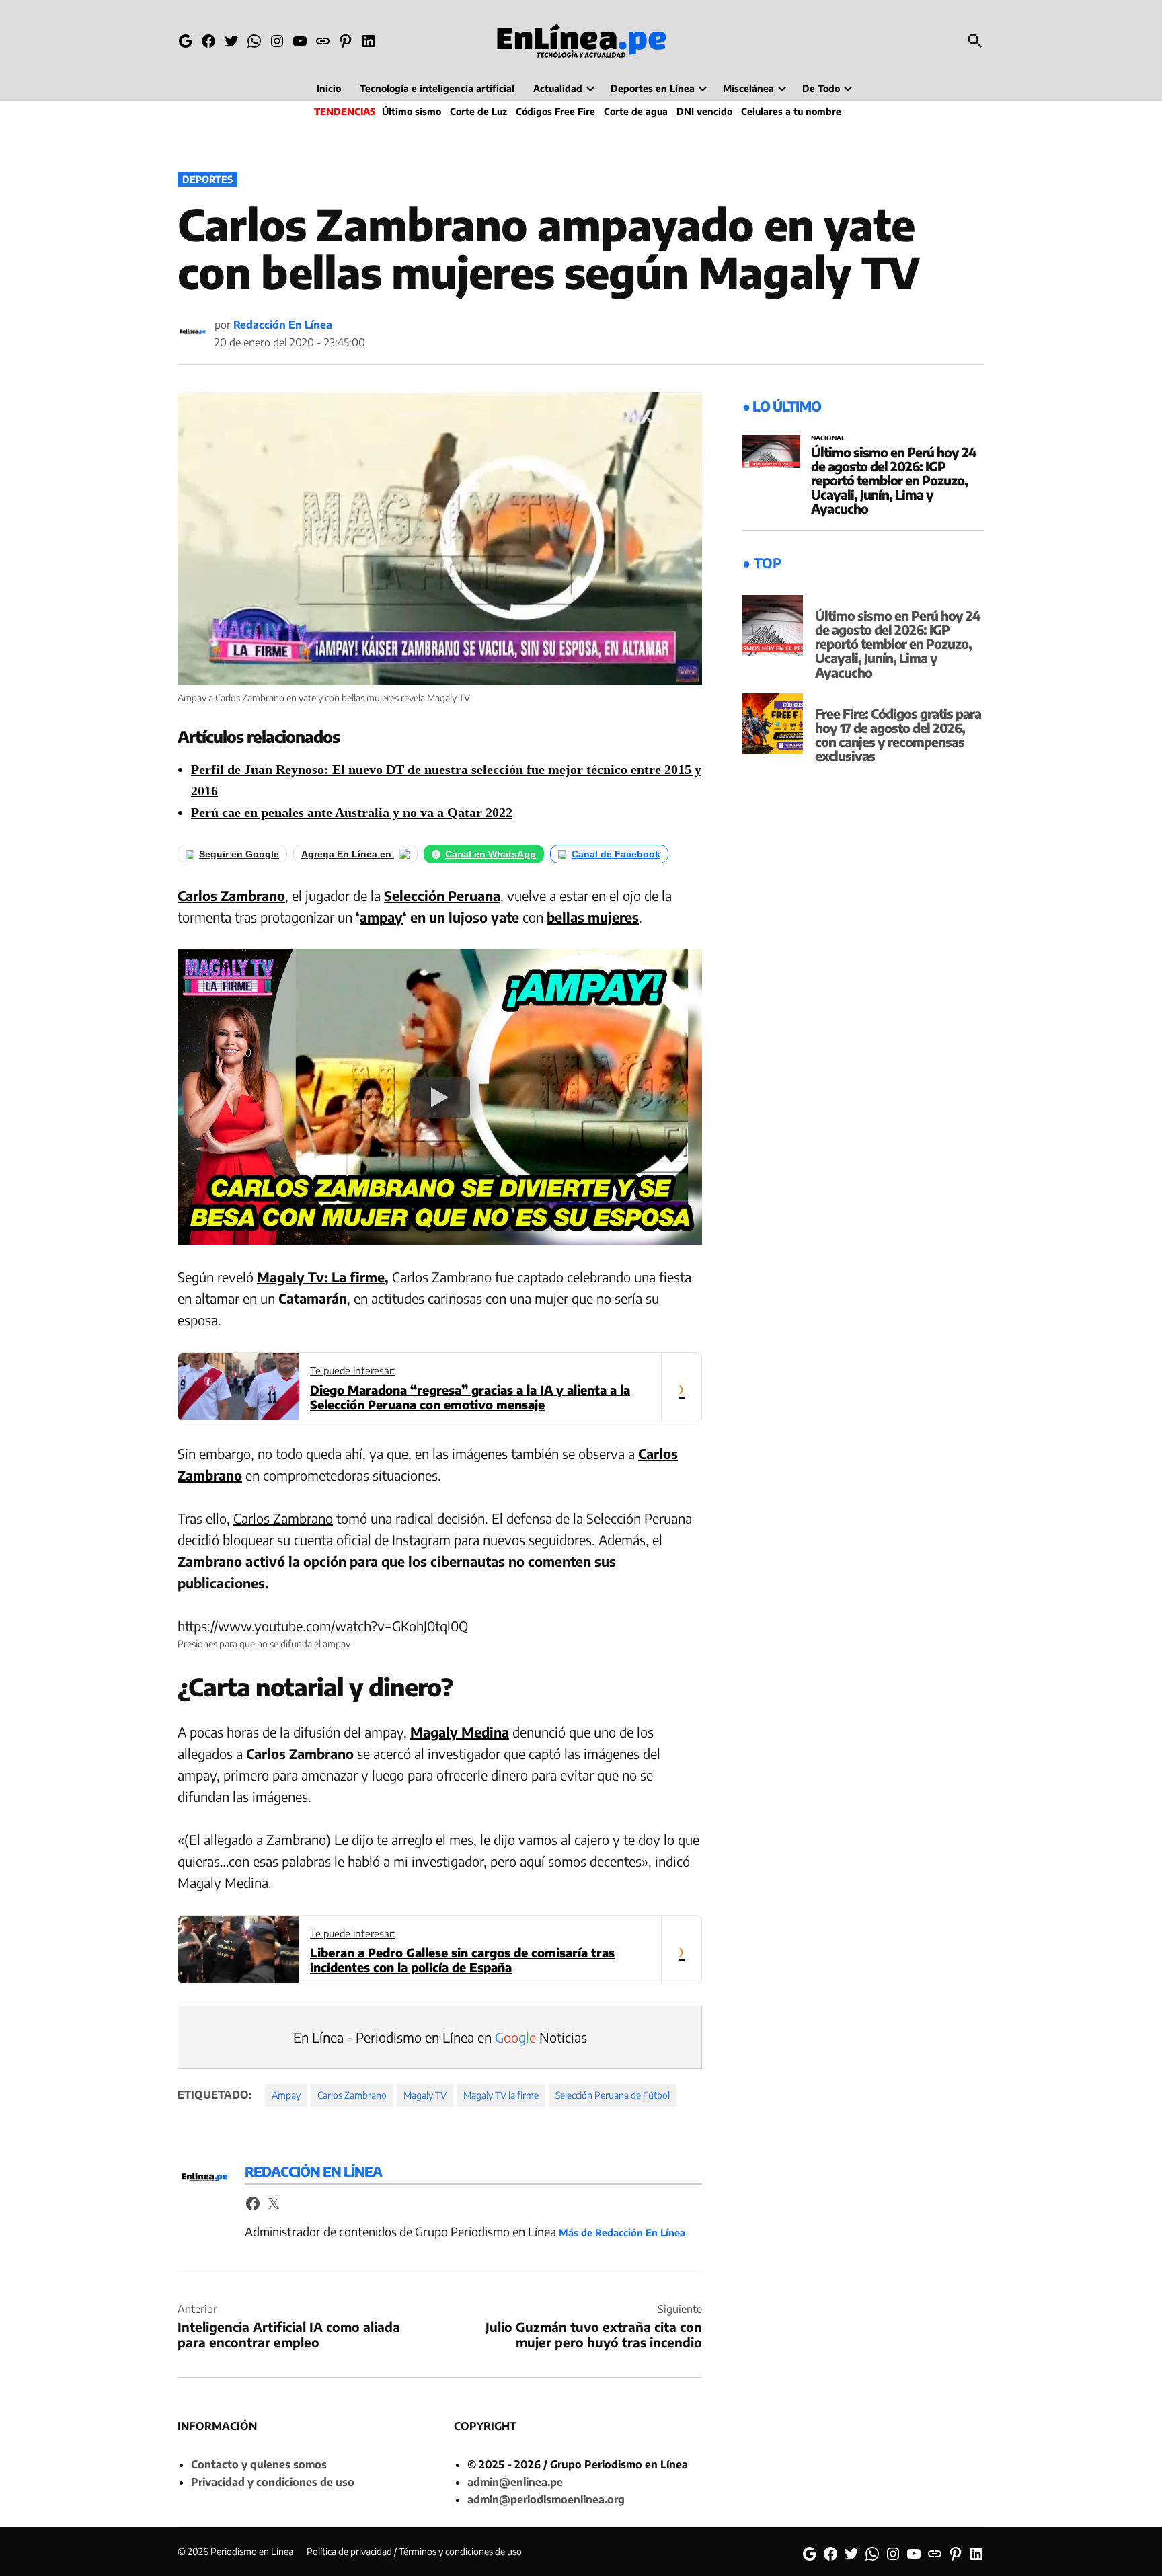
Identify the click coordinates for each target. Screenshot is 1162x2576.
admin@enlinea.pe (515, 2482)
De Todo (821, 88)
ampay (381, 917)
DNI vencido (704, 111)
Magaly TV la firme (501, 2095)
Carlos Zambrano (231, 895)
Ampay (286, 2095)
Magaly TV (425, 2095)
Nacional (828, 438)
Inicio (329, 88)
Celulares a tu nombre (791, 111)
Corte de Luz (478, 111)
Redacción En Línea (283, 325)
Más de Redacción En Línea (622, 2232)
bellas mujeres (593, 917)
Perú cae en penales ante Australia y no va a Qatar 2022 (352, 812)
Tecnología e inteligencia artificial (437, 88)
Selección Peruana (442, 895)
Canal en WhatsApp (491, 854)
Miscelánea (748, 88)
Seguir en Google (239, 854)
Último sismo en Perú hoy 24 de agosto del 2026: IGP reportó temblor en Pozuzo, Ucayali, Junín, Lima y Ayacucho (894, 480)
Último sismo (412, 111)
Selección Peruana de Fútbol (613, 2095)
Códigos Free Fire (555, 111)
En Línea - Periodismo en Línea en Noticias (440, 2037)
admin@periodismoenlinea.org (546, 2499)
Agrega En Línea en (348, 854)
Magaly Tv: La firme (321, 1277)
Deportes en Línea (653, 88)
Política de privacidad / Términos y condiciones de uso (414, 2551)
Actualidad (558, 88)
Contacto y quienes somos (259, 2464)
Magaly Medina (460, 1732)
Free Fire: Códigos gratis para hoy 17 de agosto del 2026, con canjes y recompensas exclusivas (898, 735)
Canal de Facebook (616, 854)
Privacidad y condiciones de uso (273, 2482)
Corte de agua (636, 111)
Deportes (207, 179)
